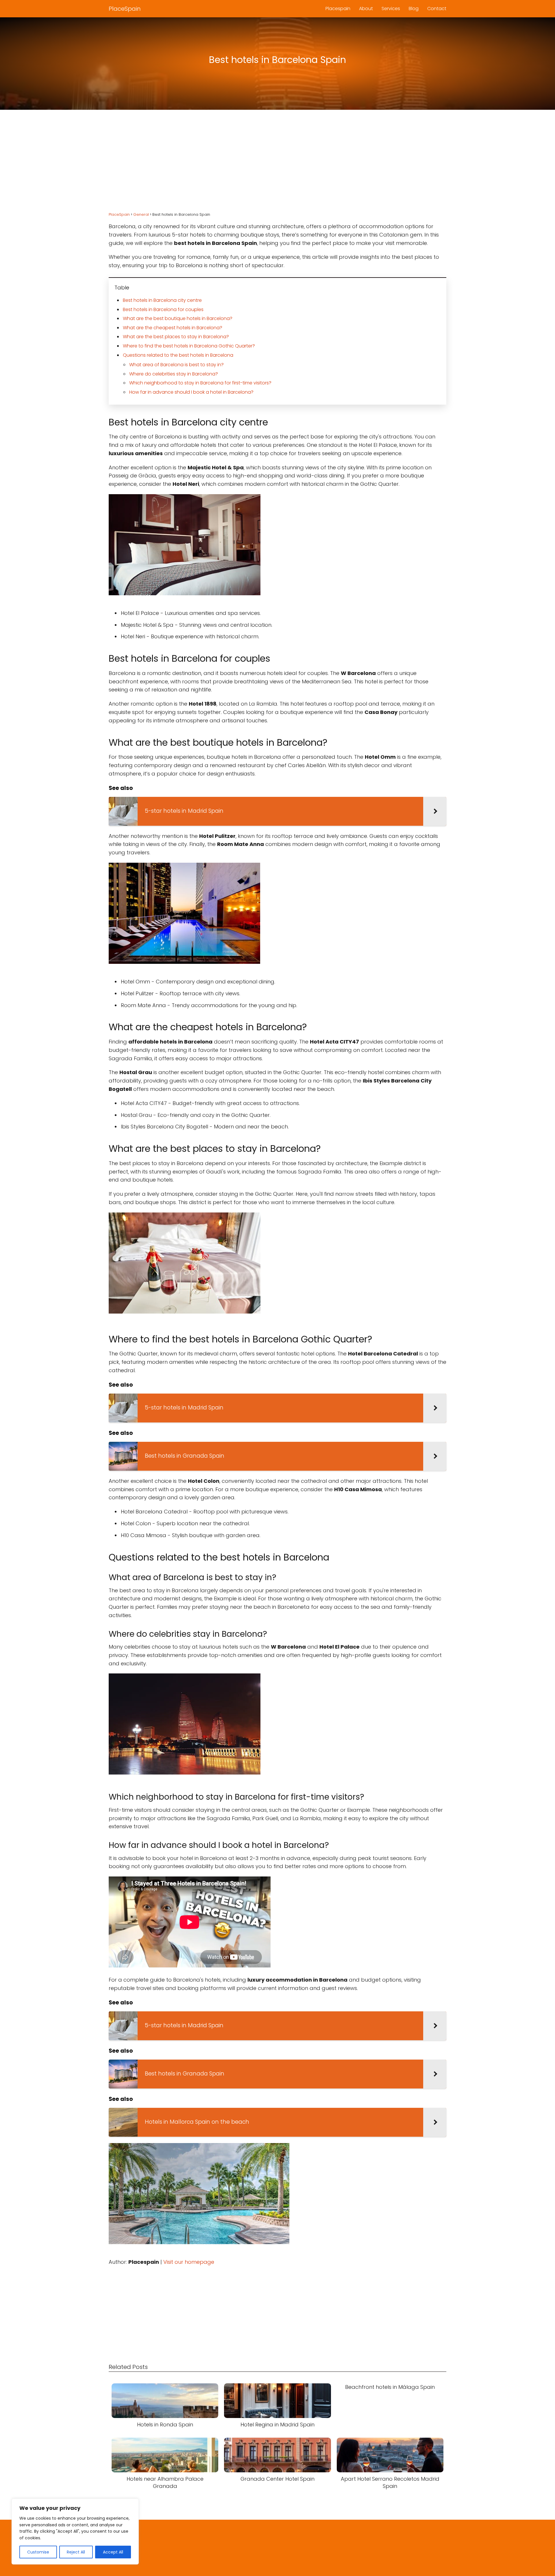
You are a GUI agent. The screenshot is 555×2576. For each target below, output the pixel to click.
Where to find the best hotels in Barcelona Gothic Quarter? (189, 346)
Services (391, 9)
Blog (414, 9)
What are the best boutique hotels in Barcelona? (178, 318)
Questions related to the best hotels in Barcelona (178, 355)
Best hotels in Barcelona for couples (163, 309)
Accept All (113, 2552)
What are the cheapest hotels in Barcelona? (173, 328)
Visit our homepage (189, 2262)
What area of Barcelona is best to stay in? (176, 365)
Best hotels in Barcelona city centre (162, 300)
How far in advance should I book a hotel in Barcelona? (191, 392)
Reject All (76, 2552)
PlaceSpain (125, 9)
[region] (75, 2532)
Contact (437, 9)
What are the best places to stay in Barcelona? (176, 337)
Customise (38, 2552)
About (366, 9)
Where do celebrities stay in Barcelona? (174, 374)
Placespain (338, 9)
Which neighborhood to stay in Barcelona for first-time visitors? (200, 383)
